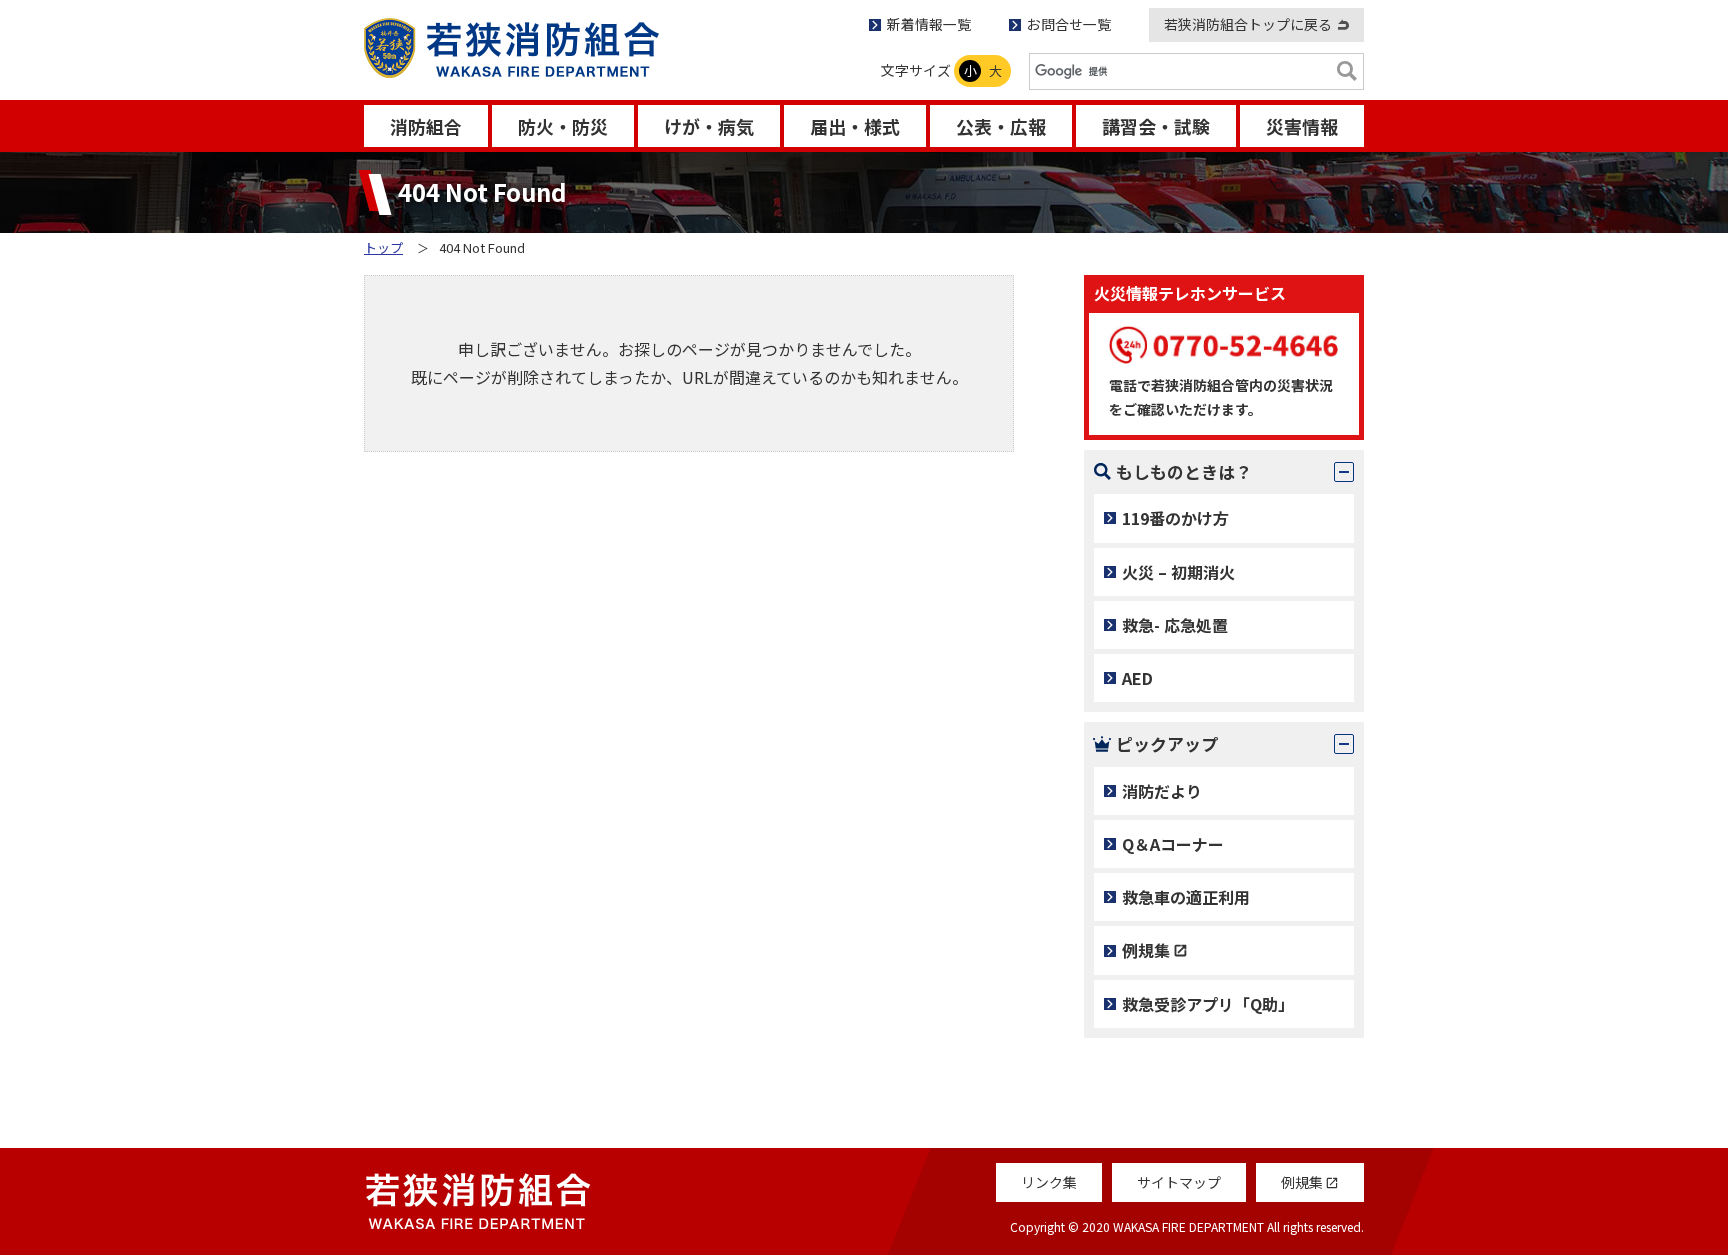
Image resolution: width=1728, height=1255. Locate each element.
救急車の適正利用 (1186, 897)
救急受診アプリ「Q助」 (1208, 1004)
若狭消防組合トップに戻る (1248, 24)
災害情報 (1302, 126)
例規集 (1146, 950)
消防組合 (426, 126)
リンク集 (1049, 1182)
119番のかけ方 (1175, 518)
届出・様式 (855, 126)
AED (1137, 678)
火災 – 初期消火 (1178, 572)
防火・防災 (563, 126)
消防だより (1162, 791)
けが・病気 (709, 126)
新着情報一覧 (929, 24)
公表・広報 (1001, 126)
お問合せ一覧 (1069, 24)
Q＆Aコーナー (1173, 844)
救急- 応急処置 (1175, 625)
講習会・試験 (1156, 126)
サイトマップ (1179, 1182)
